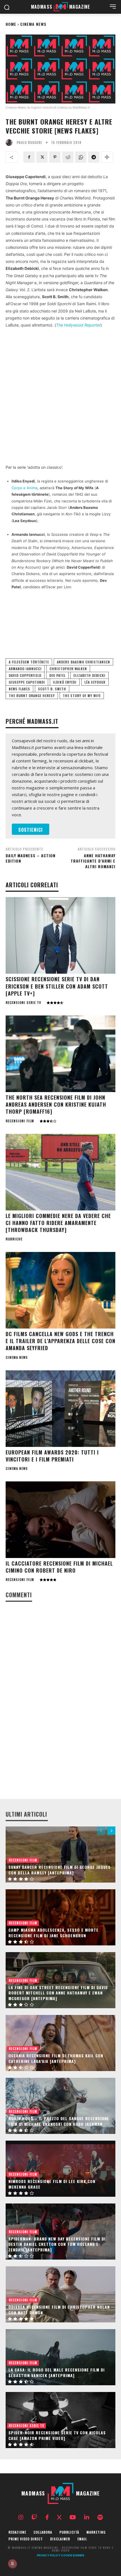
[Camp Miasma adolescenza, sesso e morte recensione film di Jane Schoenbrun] (60, 1917)
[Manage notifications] (12, 2564)
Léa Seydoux (95, 682)
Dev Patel (57, 675)
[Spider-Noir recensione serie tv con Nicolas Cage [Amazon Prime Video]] (60, 2420)
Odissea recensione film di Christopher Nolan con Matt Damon (59, 2310)
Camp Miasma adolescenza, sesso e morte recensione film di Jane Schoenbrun (53, 1933)
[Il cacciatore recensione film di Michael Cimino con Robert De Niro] (60, 1520)
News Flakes (19, 689)
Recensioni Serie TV (23, 1003)
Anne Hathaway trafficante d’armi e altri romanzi (93, 861)
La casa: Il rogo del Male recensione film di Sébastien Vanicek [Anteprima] (57, 2372)
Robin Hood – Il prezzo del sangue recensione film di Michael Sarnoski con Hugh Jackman (59, 2121)
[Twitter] (42, 157)
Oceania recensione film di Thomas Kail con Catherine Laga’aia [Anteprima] (56, 2058)
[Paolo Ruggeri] (10, 143)
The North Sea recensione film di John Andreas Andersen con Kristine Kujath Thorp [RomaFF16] (56, 1104)
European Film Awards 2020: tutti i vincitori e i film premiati (52, 1456)
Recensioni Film (20, 1121)
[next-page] (111, 1831)
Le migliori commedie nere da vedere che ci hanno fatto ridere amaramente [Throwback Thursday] (58, 1223)
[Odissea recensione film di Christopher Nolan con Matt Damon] (60, 2294)
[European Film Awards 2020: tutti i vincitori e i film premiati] (60, 1409)
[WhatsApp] (81, 157)
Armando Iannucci (25, 669)
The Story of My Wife (82, 696)
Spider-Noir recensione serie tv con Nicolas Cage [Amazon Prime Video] (57, 2435)
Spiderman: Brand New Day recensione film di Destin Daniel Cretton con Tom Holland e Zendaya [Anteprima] (57, 2244)
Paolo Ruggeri (29, 143)
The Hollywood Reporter (78, 325)
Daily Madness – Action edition (31, 858)
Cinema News (33, 24)
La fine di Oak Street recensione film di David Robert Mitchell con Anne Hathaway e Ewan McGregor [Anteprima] (58, 1993)
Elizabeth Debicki (89, 675)
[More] (107, 157)
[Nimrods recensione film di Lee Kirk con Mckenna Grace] (60, 2169)
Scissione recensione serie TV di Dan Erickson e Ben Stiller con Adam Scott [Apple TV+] (57, 986)
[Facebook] (29, 157)
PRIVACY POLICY (49, 2556)
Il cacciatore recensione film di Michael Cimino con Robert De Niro (59, 1567)
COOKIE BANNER (73, 2556)
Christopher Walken (68, 669)
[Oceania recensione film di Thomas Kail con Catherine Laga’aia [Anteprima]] (60, 2043)
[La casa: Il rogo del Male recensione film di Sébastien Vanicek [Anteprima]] (60, 2357)
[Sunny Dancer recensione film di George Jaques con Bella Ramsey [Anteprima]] (60, 1855)
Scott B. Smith (52, 689)
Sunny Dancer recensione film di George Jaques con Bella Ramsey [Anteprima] (60, 1870)
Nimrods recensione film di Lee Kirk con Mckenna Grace (52, 2184)
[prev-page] (101, 1831)
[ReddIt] (68, 157)
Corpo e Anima (24, 488)
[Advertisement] (60, 396)
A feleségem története (29, 662)
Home (11, 24)
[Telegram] (94, 157)
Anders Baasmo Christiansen (83, 662)
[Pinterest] (55, 157)
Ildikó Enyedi (65, 682)
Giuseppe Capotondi (27, 682)
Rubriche (14, 1239)
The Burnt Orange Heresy (32, 696)
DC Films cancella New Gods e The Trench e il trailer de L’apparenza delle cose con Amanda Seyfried (60, 1341)
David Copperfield (25, 675)
